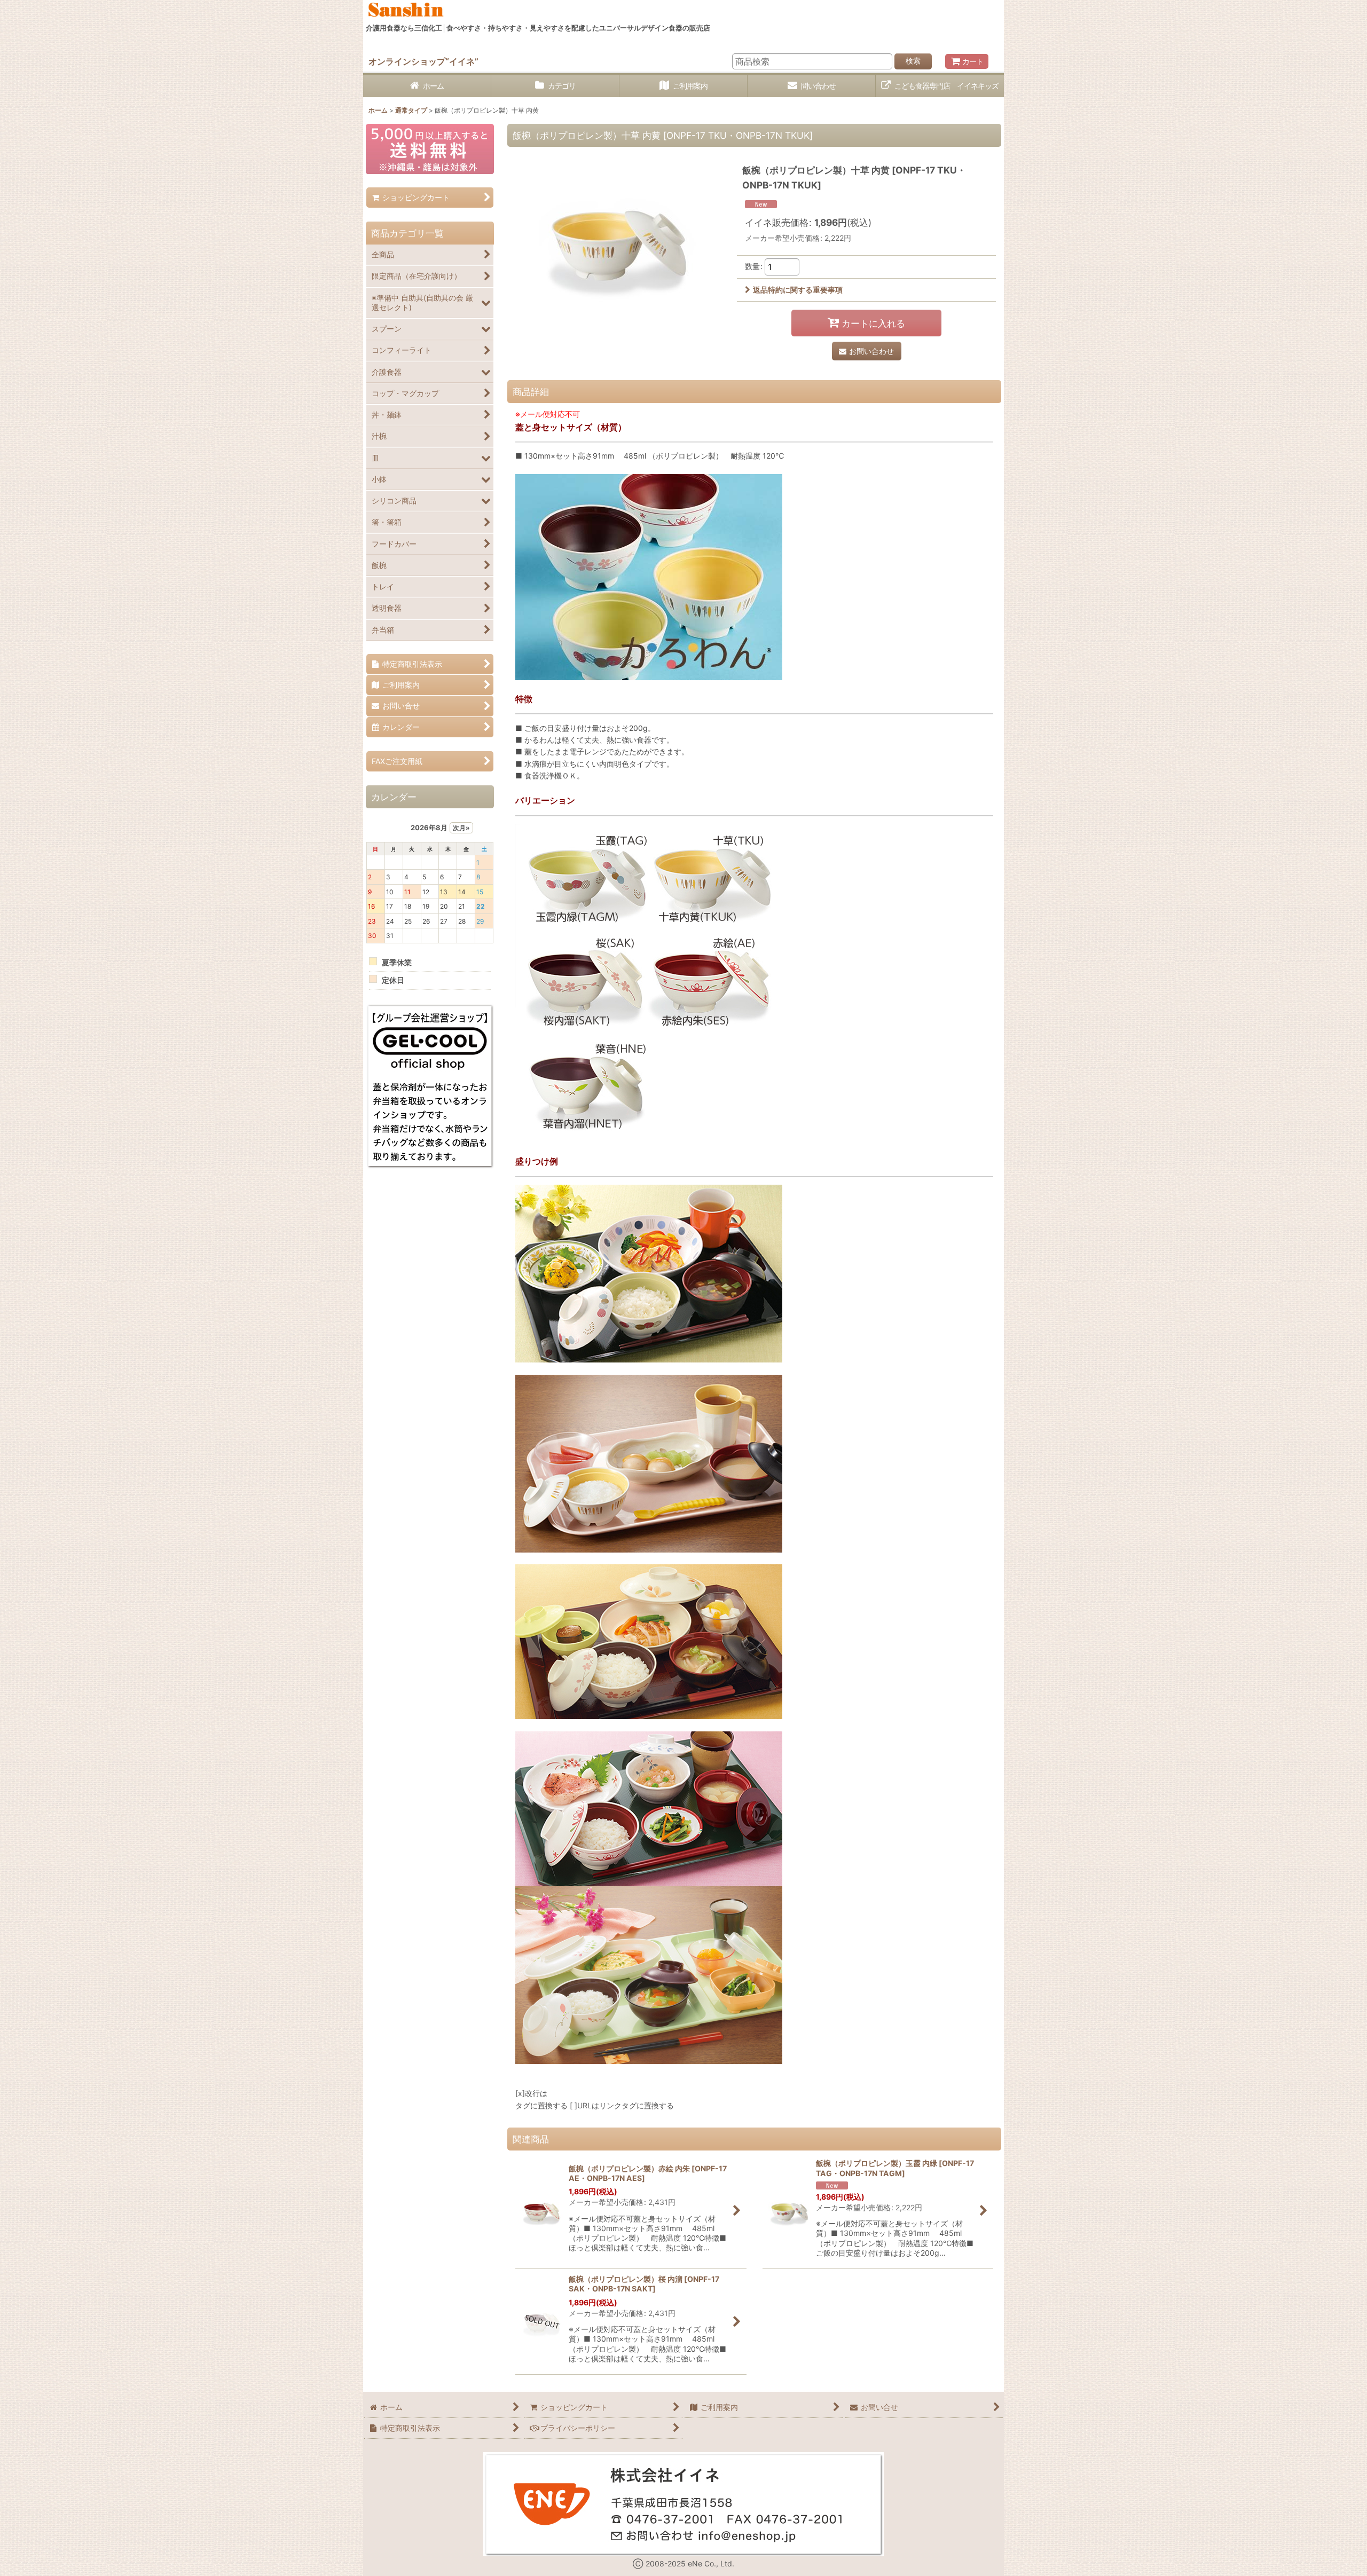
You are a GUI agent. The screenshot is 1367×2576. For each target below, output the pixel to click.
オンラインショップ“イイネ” (423, 61)
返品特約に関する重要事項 (798, 290)
